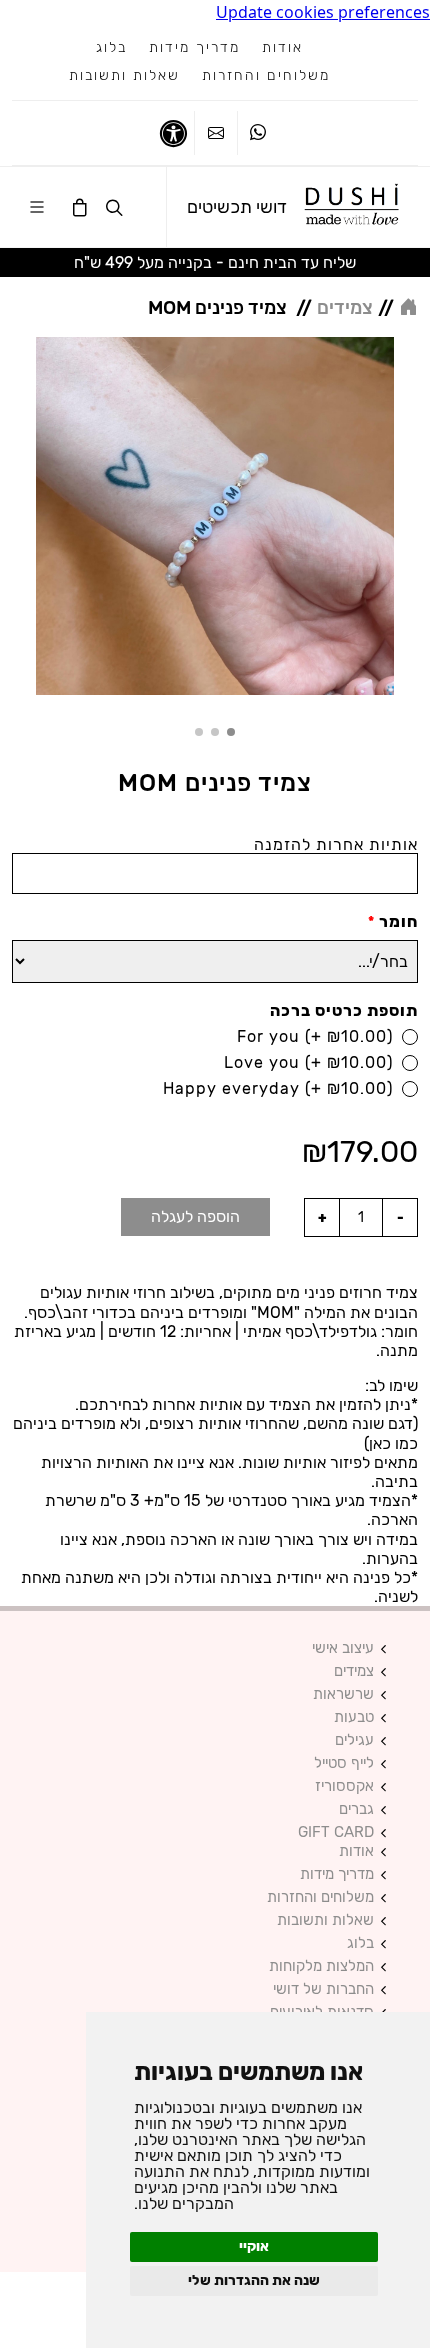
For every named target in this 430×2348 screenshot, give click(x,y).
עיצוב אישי (343, 1648)
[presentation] (412, 519)
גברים (356, 1809)
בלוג (111, 47)
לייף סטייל (344, 1763)
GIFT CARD (336, 1832)
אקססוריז (344, 1786)
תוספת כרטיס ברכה (344, 1010)
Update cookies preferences (323, 12)
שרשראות (343, 1694)
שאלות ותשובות (124, 75)
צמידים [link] (345, 307)
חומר (393, 921)
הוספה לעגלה (195, 1216)
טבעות (354, 1717)
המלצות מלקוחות (321, 1966)
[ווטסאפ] (258, 133)
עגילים (354, 1740)
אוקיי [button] (254, 2246)
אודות (282, 47)
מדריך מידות (194, 47)
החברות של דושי (323, 1989)
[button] (231, 732)
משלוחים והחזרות (266, 75)
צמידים (354, 1671)
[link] (352, 207)
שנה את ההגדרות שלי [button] (254, 2280)
